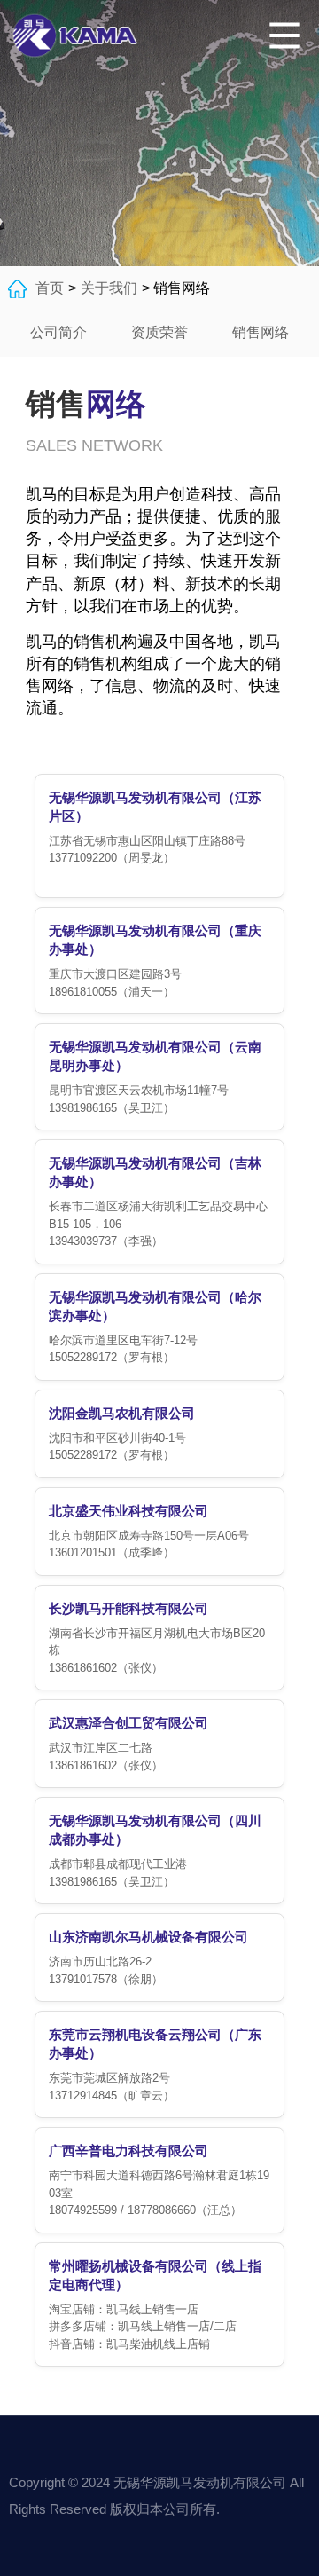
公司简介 (58, 332)
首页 (50, 288)
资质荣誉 (159, 332)
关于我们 (109, 288)
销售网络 (261, 332)
